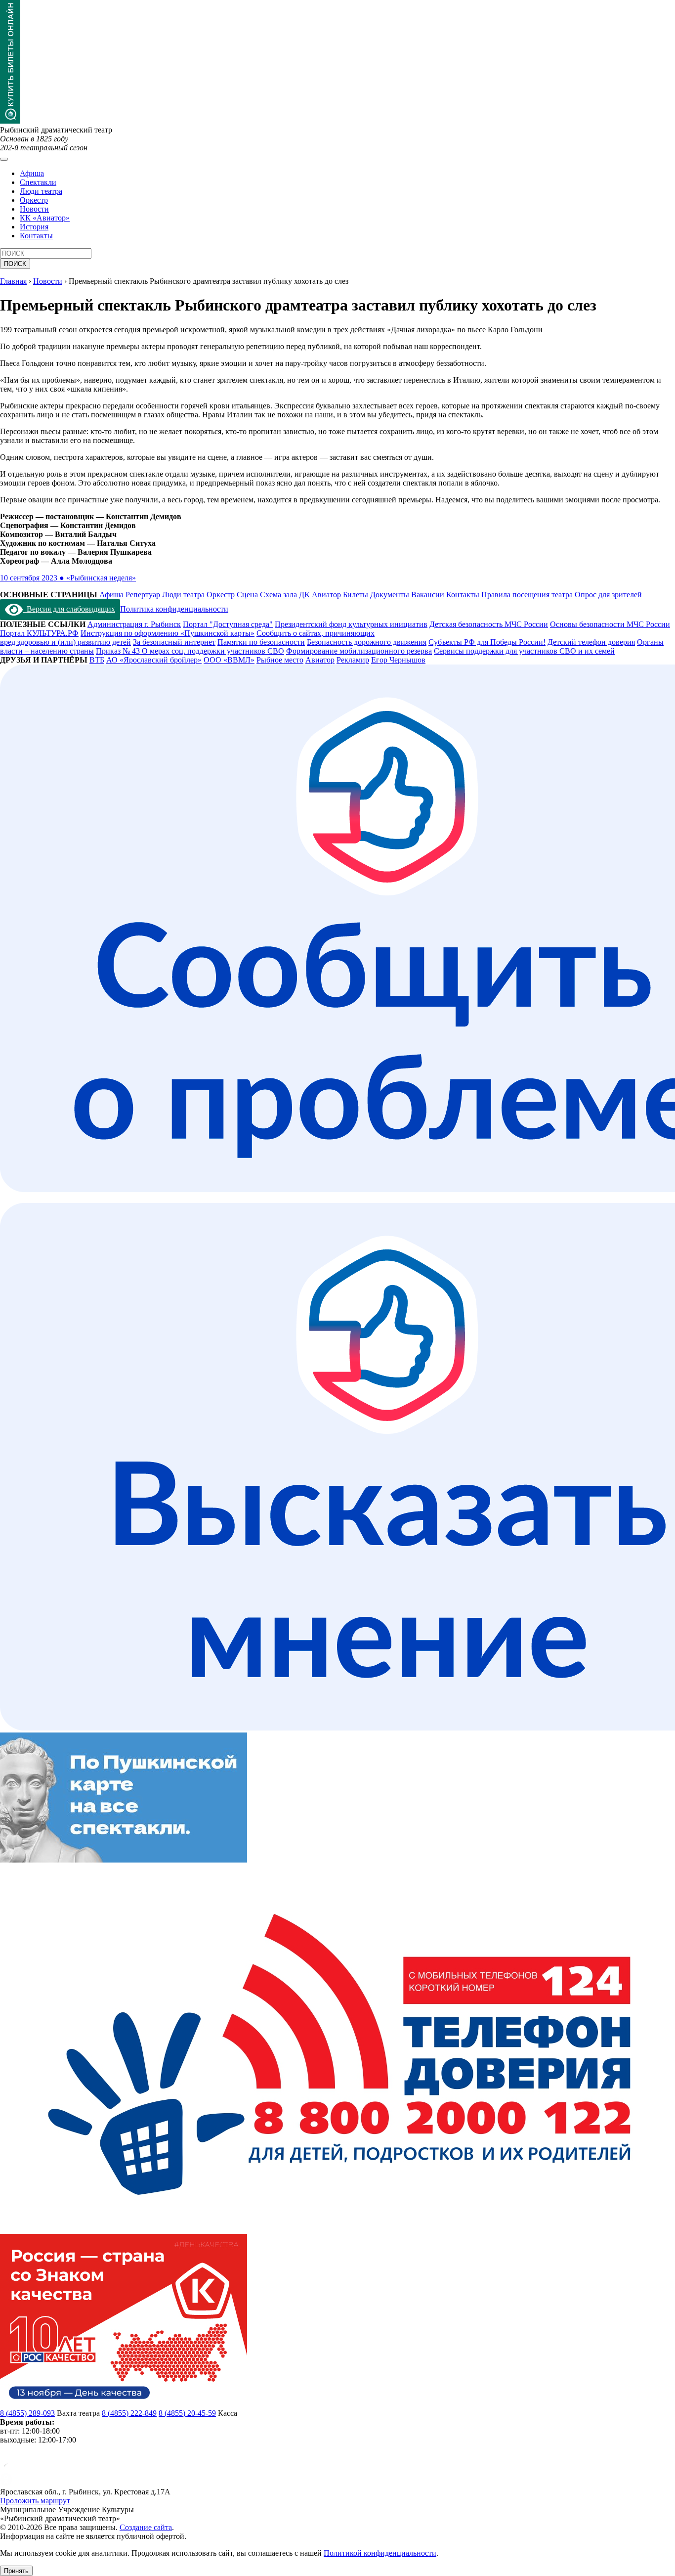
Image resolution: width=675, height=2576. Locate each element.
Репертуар (143, 595)
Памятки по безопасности (261, 642)
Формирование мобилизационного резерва (359, 651)
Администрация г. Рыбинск (134, 624)
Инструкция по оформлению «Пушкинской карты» (168, 633)
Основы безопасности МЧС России (610, 624)
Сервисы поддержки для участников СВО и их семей (524, 651)
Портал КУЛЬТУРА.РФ (39, 633)
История (34, 227)
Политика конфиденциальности (174, 609)
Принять (16, 2571)
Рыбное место (280, 660)
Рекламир (353, 660)
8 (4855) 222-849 (129, 2413)
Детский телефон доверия (591, 642)
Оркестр (34, 200)
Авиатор (320, 660)
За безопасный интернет (174, 642)
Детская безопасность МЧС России (489, 624)
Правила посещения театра (527, 595)
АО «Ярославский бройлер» (154, 660)
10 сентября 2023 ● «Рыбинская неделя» (68, 578)
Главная (13, 281)
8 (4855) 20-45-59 (187, 2413)
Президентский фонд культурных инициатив (351, 624)
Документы (390, 595)
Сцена (247, 595)
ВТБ (97, 660)
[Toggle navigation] (4, 159)
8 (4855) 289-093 (27, 2413)
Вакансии (428, 595)
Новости (34, 209)
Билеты (356, 595)
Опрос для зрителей (608, 595)
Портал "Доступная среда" (228, 624)
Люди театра (41, 191)
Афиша (32, 173)
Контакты (36, 236)
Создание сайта (146, 2527)
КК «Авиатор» (45, 218)
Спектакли (38, 182)
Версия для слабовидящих (69, 609)
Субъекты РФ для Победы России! (487, 642)
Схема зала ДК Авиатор (300, 595)
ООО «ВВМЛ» (229, 660)
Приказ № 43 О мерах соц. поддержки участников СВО (190, 651)
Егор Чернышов (398, 660)
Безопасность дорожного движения (367, 642)
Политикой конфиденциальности (380, 2553)
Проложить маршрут (35, 2501)
